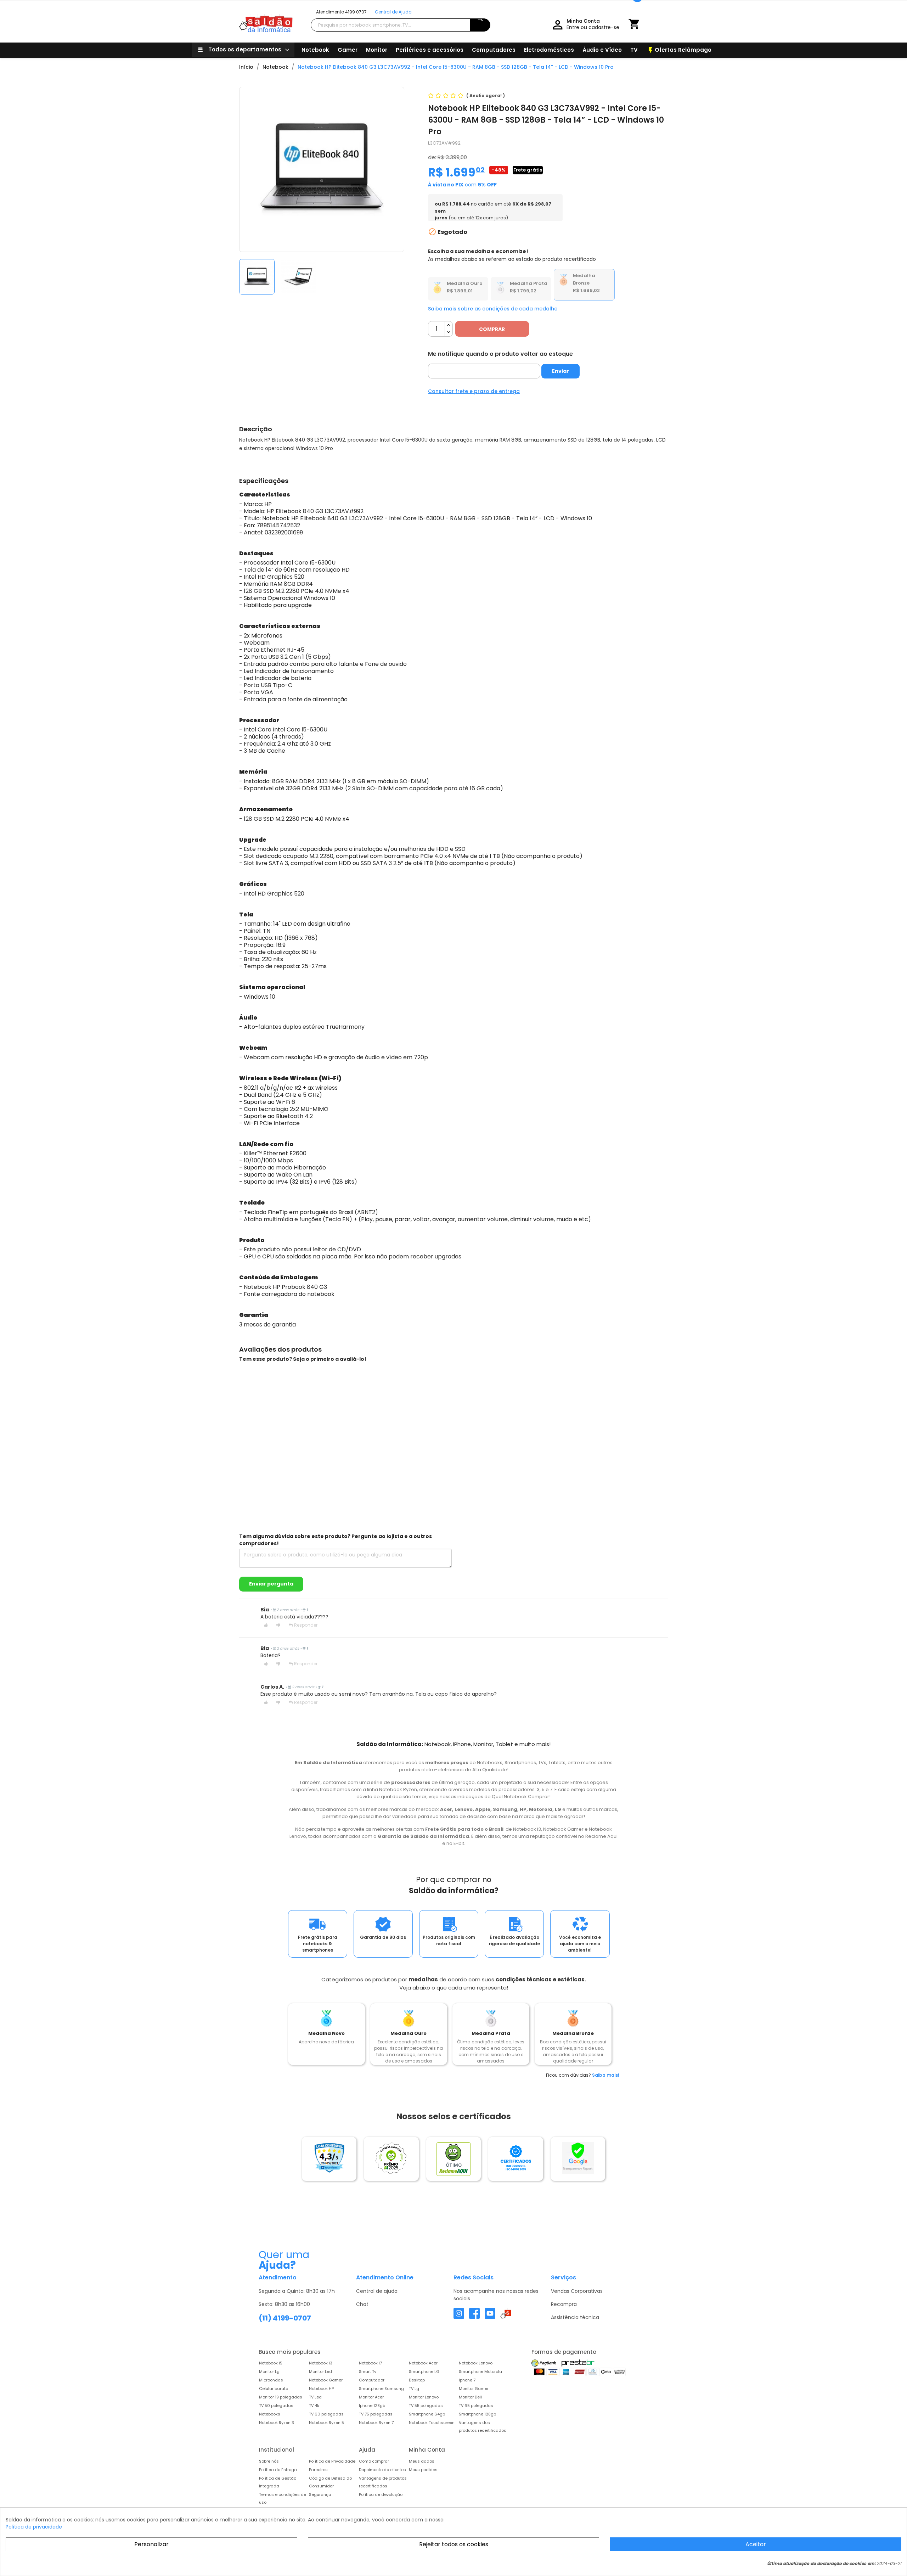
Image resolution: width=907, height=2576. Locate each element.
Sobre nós (269, 2461)
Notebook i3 (321, 2363)
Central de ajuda (377, 2291)
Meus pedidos (423, 2470)
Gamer (348, 50)
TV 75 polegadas (376, 2414)
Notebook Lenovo (476, 2363)
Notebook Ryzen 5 (326, 2423)
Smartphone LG (424, 2372)
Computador (372, 2380)
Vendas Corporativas (577, 2291)
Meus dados (422, 2461)
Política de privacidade (34, 2527)
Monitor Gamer (474, 2389)
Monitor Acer (371, 2397)
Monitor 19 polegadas (281, 2397)
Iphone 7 (467, 2380)
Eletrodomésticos (549, 50)
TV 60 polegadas (326, 2414)
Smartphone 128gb (477, 2414)
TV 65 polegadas (476, 2406)
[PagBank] (544, 2363)
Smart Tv (368, 2372)
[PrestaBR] (578, 2363)
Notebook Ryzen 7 (376, 2423)
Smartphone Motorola (480, 2372)
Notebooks (270, 2414)
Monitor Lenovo (424, 2397)
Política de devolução (381, 2494)
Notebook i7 (370, 2363)
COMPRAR (492, 329)
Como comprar (374, 2461)
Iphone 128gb (372, 2406)
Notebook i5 (271, 2363)
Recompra (564, 2304)
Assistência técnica (575, 2317)
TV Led (315, 2397)
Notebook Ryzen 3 (277, 2423)
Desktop (417, 2380)
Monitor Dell (470, 2397)
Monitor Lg (269, 2372)
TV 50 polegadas (276, 2406)
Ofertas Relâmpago (679, 50)
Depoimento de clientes (382, 2470)
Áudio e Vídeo (602, 50)
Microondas (271, 2380)
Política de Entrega (278, 2470)
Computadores (494, 50)
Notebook (315, 50)
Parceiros (318, 2470)
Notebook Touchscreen (432, 2423)
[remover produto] (449, 333)
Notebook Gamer (326, 2380)
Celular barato (274, 2389)
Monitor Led (320, 2372)
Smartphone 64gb (427, 2414)
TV (634, 50)
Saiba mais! (606, 2075)
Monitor (377, 50)
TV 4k (314, 2406)
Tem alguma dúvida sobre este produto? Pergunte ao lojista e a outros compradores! (336, 1540)
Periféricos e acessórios (430, 50)
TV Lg (414, 2389)
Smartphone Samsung (381, 2389)
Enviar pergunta (271, 1584)
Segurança (320, 2494)
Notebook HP (321, 2389)
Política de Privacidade (332, 2461)
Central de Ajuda (393, 12)
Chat (362, 2304)
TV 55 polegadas (426, 2406)
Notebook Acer (423, 2363)
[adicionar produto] (449, 325)
